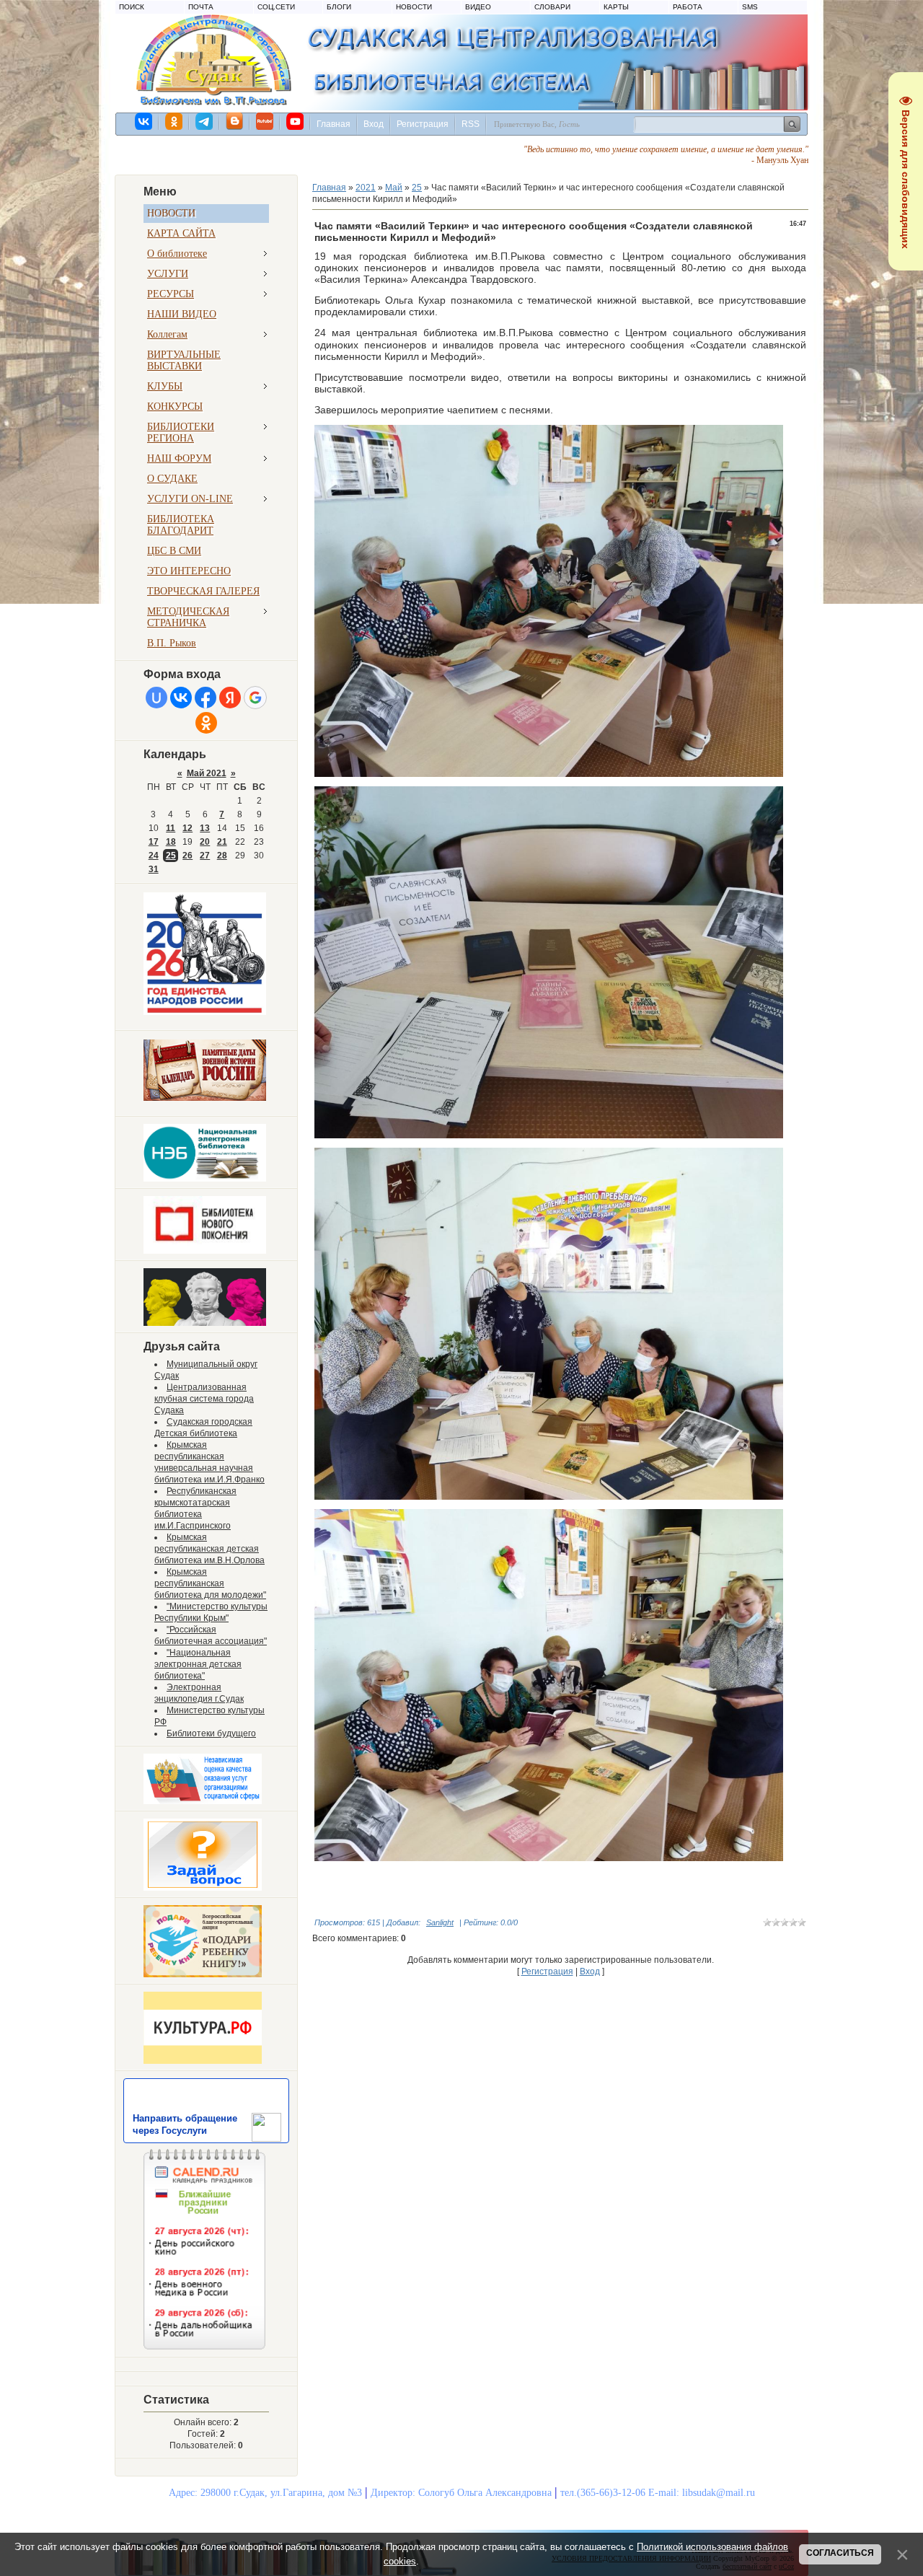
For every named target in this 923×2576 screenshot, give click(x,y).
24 (154, 856)
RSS (471, 124)
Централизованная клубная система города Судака (204, 1399)
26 (187, 856)
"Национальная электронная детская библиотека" (198, 1664)
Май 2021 (207, 773)
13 (205, 828)
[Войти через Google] (255, 698)
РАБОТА (688, 7)
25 (171, 856)
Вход (374, 124)
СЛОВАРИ (552, 7)
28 (222, 856)
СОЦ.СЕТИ (276, 7)
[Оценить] (203, 1801)
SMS (750, 7)
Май (394, 188)
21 (222, 842)
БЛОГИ (339, 7)
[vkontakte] (144, 121)
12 (187, 828)
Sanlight (440, 1922)
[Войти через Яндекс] (230, 698)
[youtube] (296, 121)
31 (154, 869)
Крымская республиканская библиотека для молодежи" (210, 1583)
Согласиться (840, 2553)
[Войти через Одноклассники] (206, 723)
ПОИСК (132, 7)
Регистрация (423, 124)
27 (205, 856)
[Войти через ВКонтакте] (181, 698)
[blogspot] (235, 121)
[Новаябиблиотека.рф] (205, 1251)
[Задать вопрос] (203, 1888)
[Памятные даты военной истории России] (205, 1098)
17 (154, 842)
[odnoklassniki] (175, 121)
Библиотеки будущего (211, 1733)
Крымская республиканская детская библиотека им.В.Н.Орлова (209, 1549)
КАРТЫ (616, 7)
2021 (366, 188)
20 (205, 842)
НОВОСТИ (414, 7)
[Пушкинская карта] (205, 1323)
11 (171, 828)
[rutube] (265, 121)
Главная (334, 124)
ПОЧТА (201, 7)
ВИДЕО (478, 7)
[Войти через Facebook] (206, 698)
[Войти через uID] (156, 698)
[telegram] (205, 121)
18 (171, 842)
